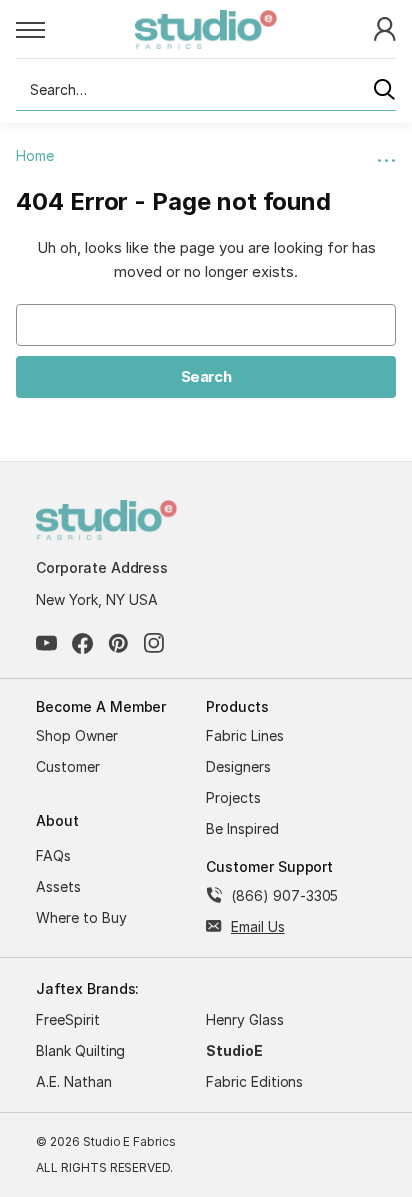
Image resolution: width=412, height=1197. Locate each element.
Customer (68, 766)
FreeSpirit (68, 1019)
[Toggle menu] (75, 29)
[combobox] (206, 90)
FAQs (53, 855)
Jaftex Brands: (87, 988)
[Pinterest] (118, 643)
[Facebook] (82, 643)
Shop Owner (77, 735)
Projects (233, 797)
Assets (58, 886)
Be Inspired (242, 828)
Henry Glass (245, 1019)
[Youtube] (46, 643)
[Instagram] (154, 643)
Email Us (258, 926)
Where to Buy (81, 917)
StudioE (234, 1050)
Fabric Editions (254, 1081)
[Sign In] (385, 27)
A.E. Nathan (74, 1081)
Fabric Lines (245, 735)
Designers (238, 766)
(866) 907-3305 (284, 895)
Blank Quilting (80, 1050)
